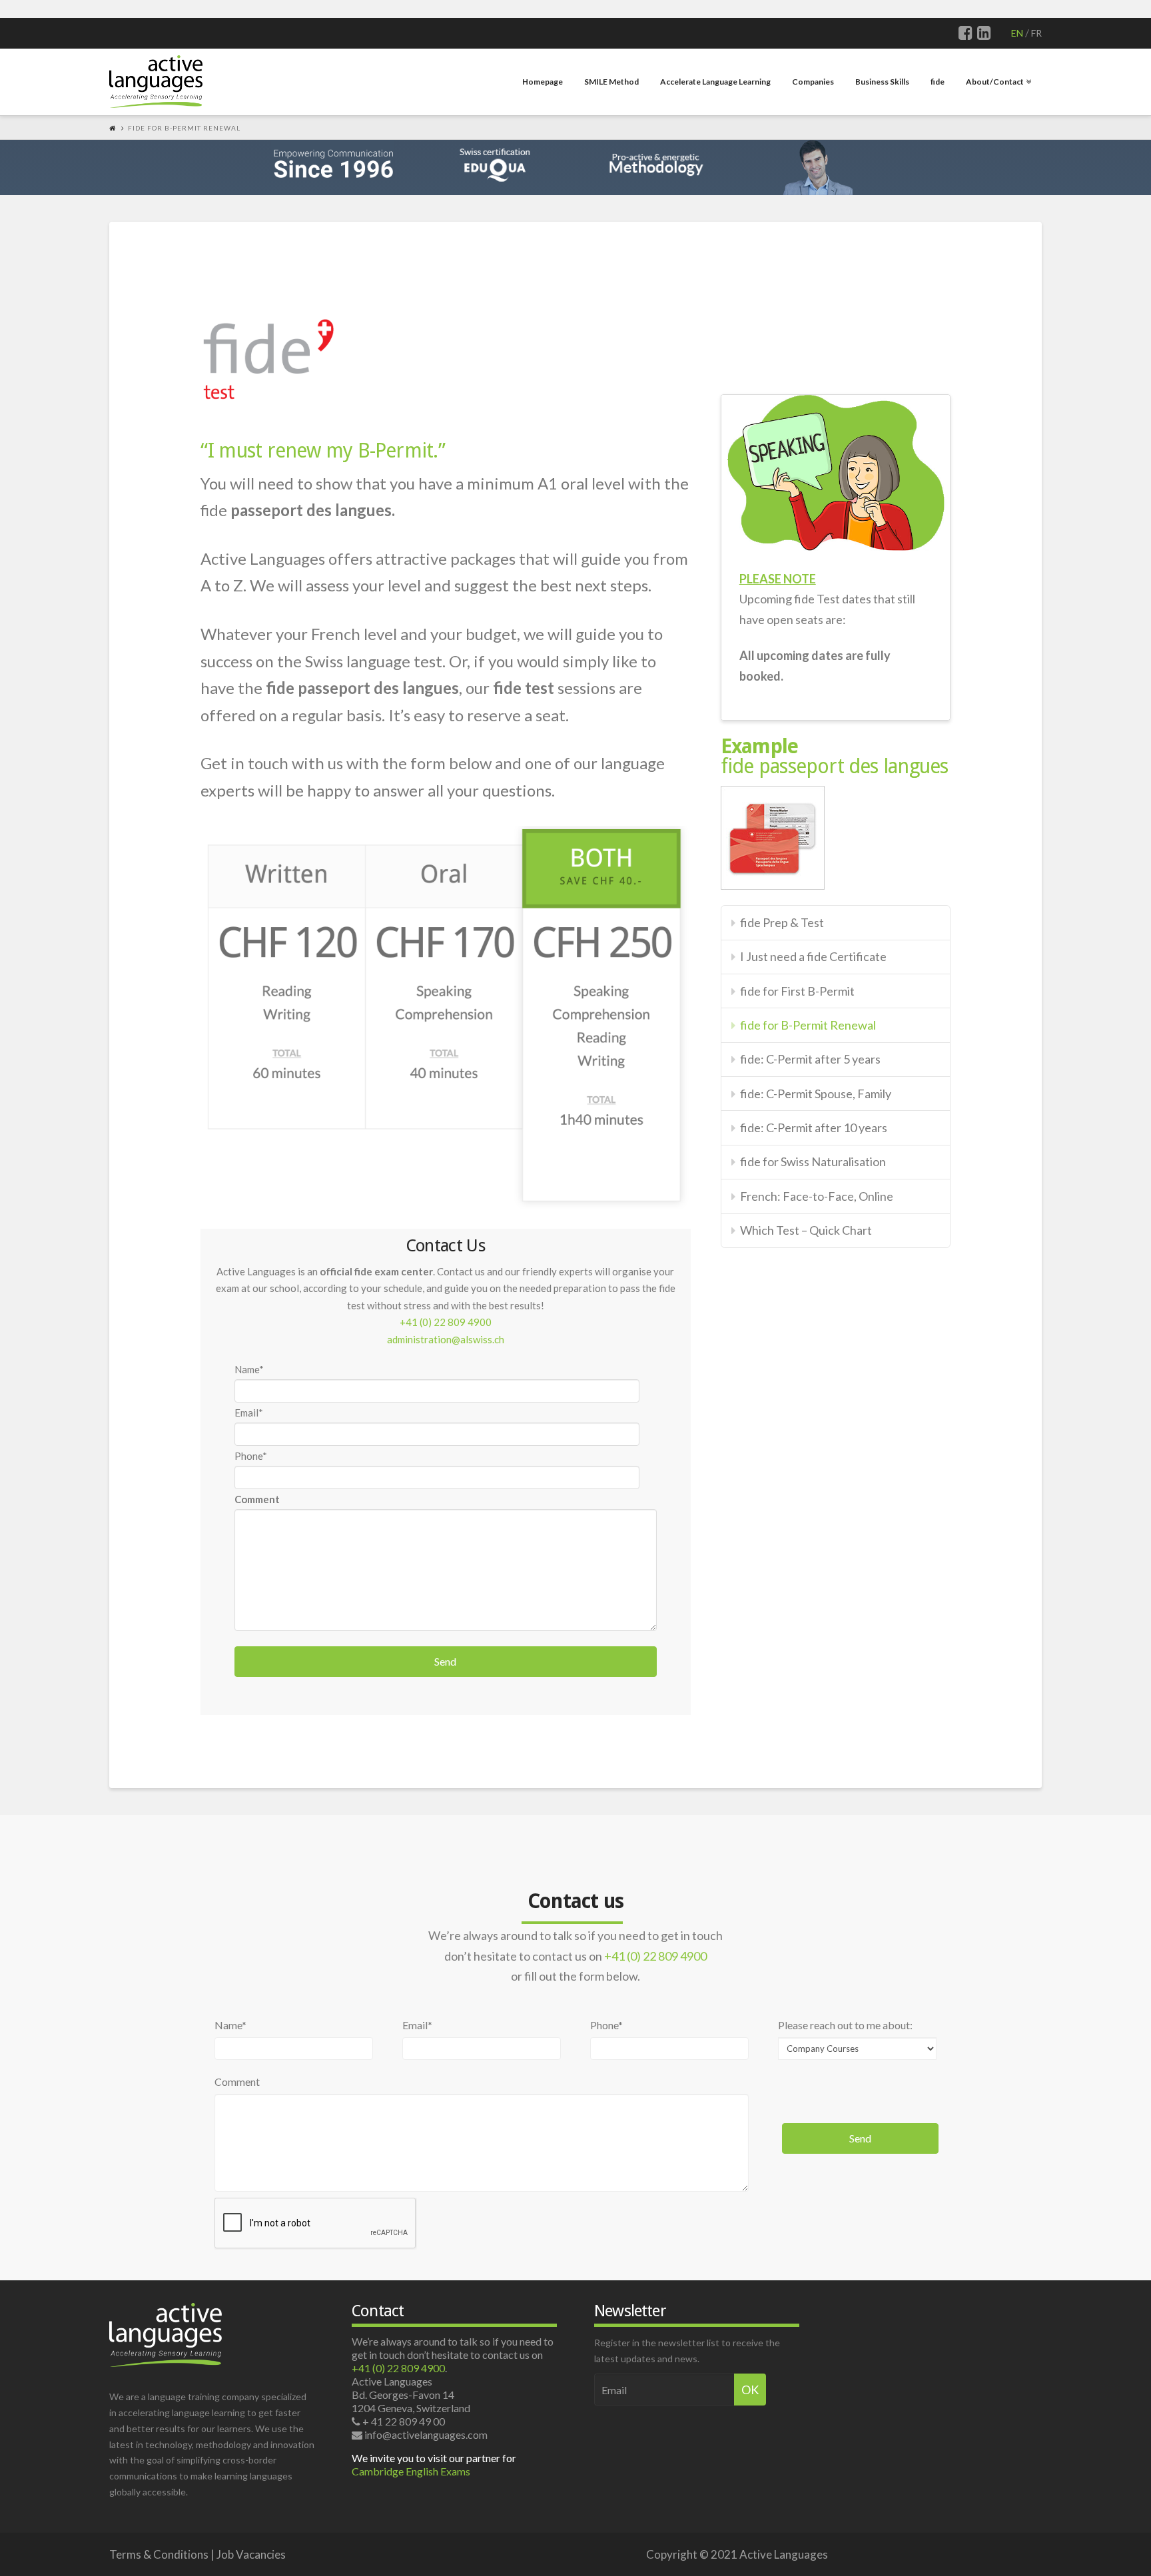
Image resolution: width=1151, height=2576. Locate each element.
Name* (249, 1369)
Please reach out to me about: (845, 2026)
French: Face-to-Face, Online (817, 1196)
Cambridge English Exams (411, 2471)
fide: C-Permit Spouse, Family (816, 1094)
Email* (249, 1413)
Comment (237, 2082)
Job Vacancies (251, 2554)
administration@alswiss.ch (446, 1339)
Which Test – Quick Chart (806, 1230)
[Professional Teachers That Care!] (156, 80)
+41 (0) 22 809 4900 (446, 1322)
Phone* (251, 1456)
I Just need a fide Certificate (813, 956)
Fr (1036, 33)
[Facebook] (965, 33)
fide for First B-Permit (797, 991)
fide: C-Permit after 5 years (810, 1059)
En (1017, 33)
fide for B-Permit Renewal (808, 1025)
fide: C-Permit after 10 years (814, 1127)
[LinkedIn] (984, 33)
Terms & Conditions (159, 2554)
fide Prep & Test (782, 922)
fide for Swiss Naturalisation (813, 1161)
